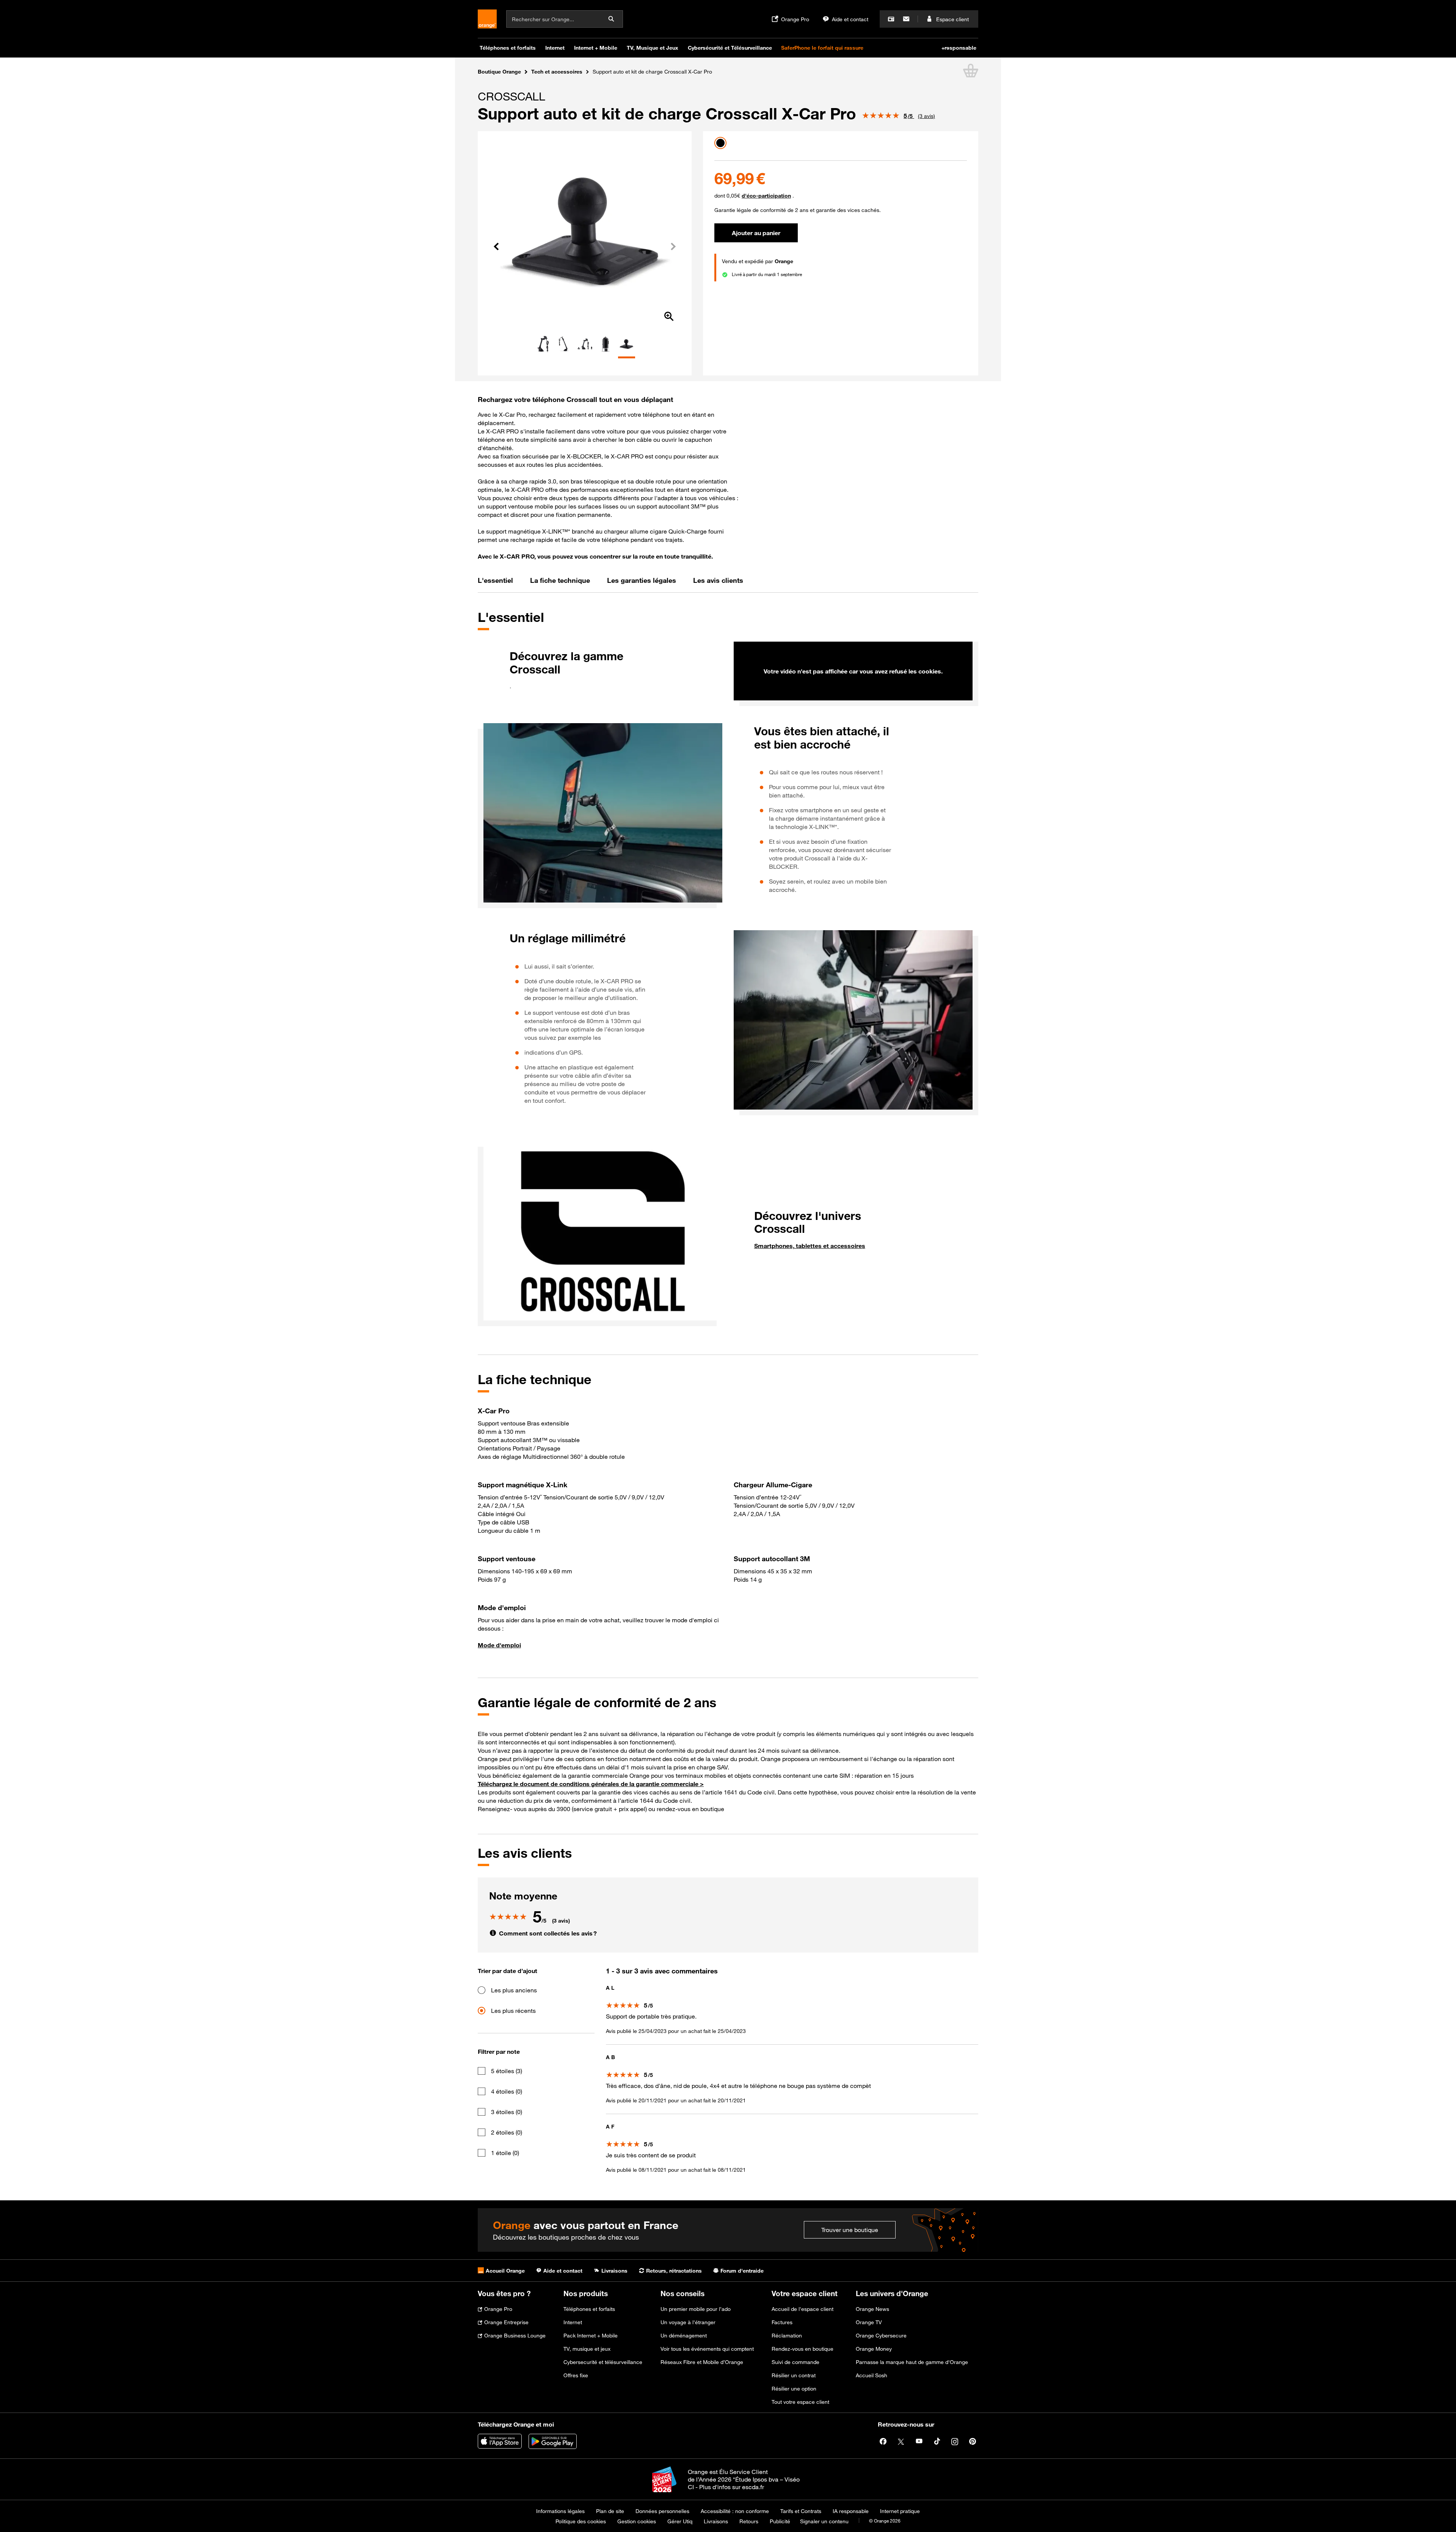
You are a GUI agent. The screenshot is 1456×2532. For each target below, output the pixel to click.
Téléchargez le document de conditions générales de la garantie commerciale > (591, 1784)
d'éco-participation (766, 195)
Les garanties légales (642, 580)
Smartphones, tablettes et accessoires (810, 1246)
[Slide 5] (627, 357)
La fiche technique (560, 580)
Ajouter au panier (756, 233)
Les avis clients (718, 580)
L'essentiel (495, 580)
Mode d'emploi (499, 1645)
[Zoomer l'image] (669, 317)
